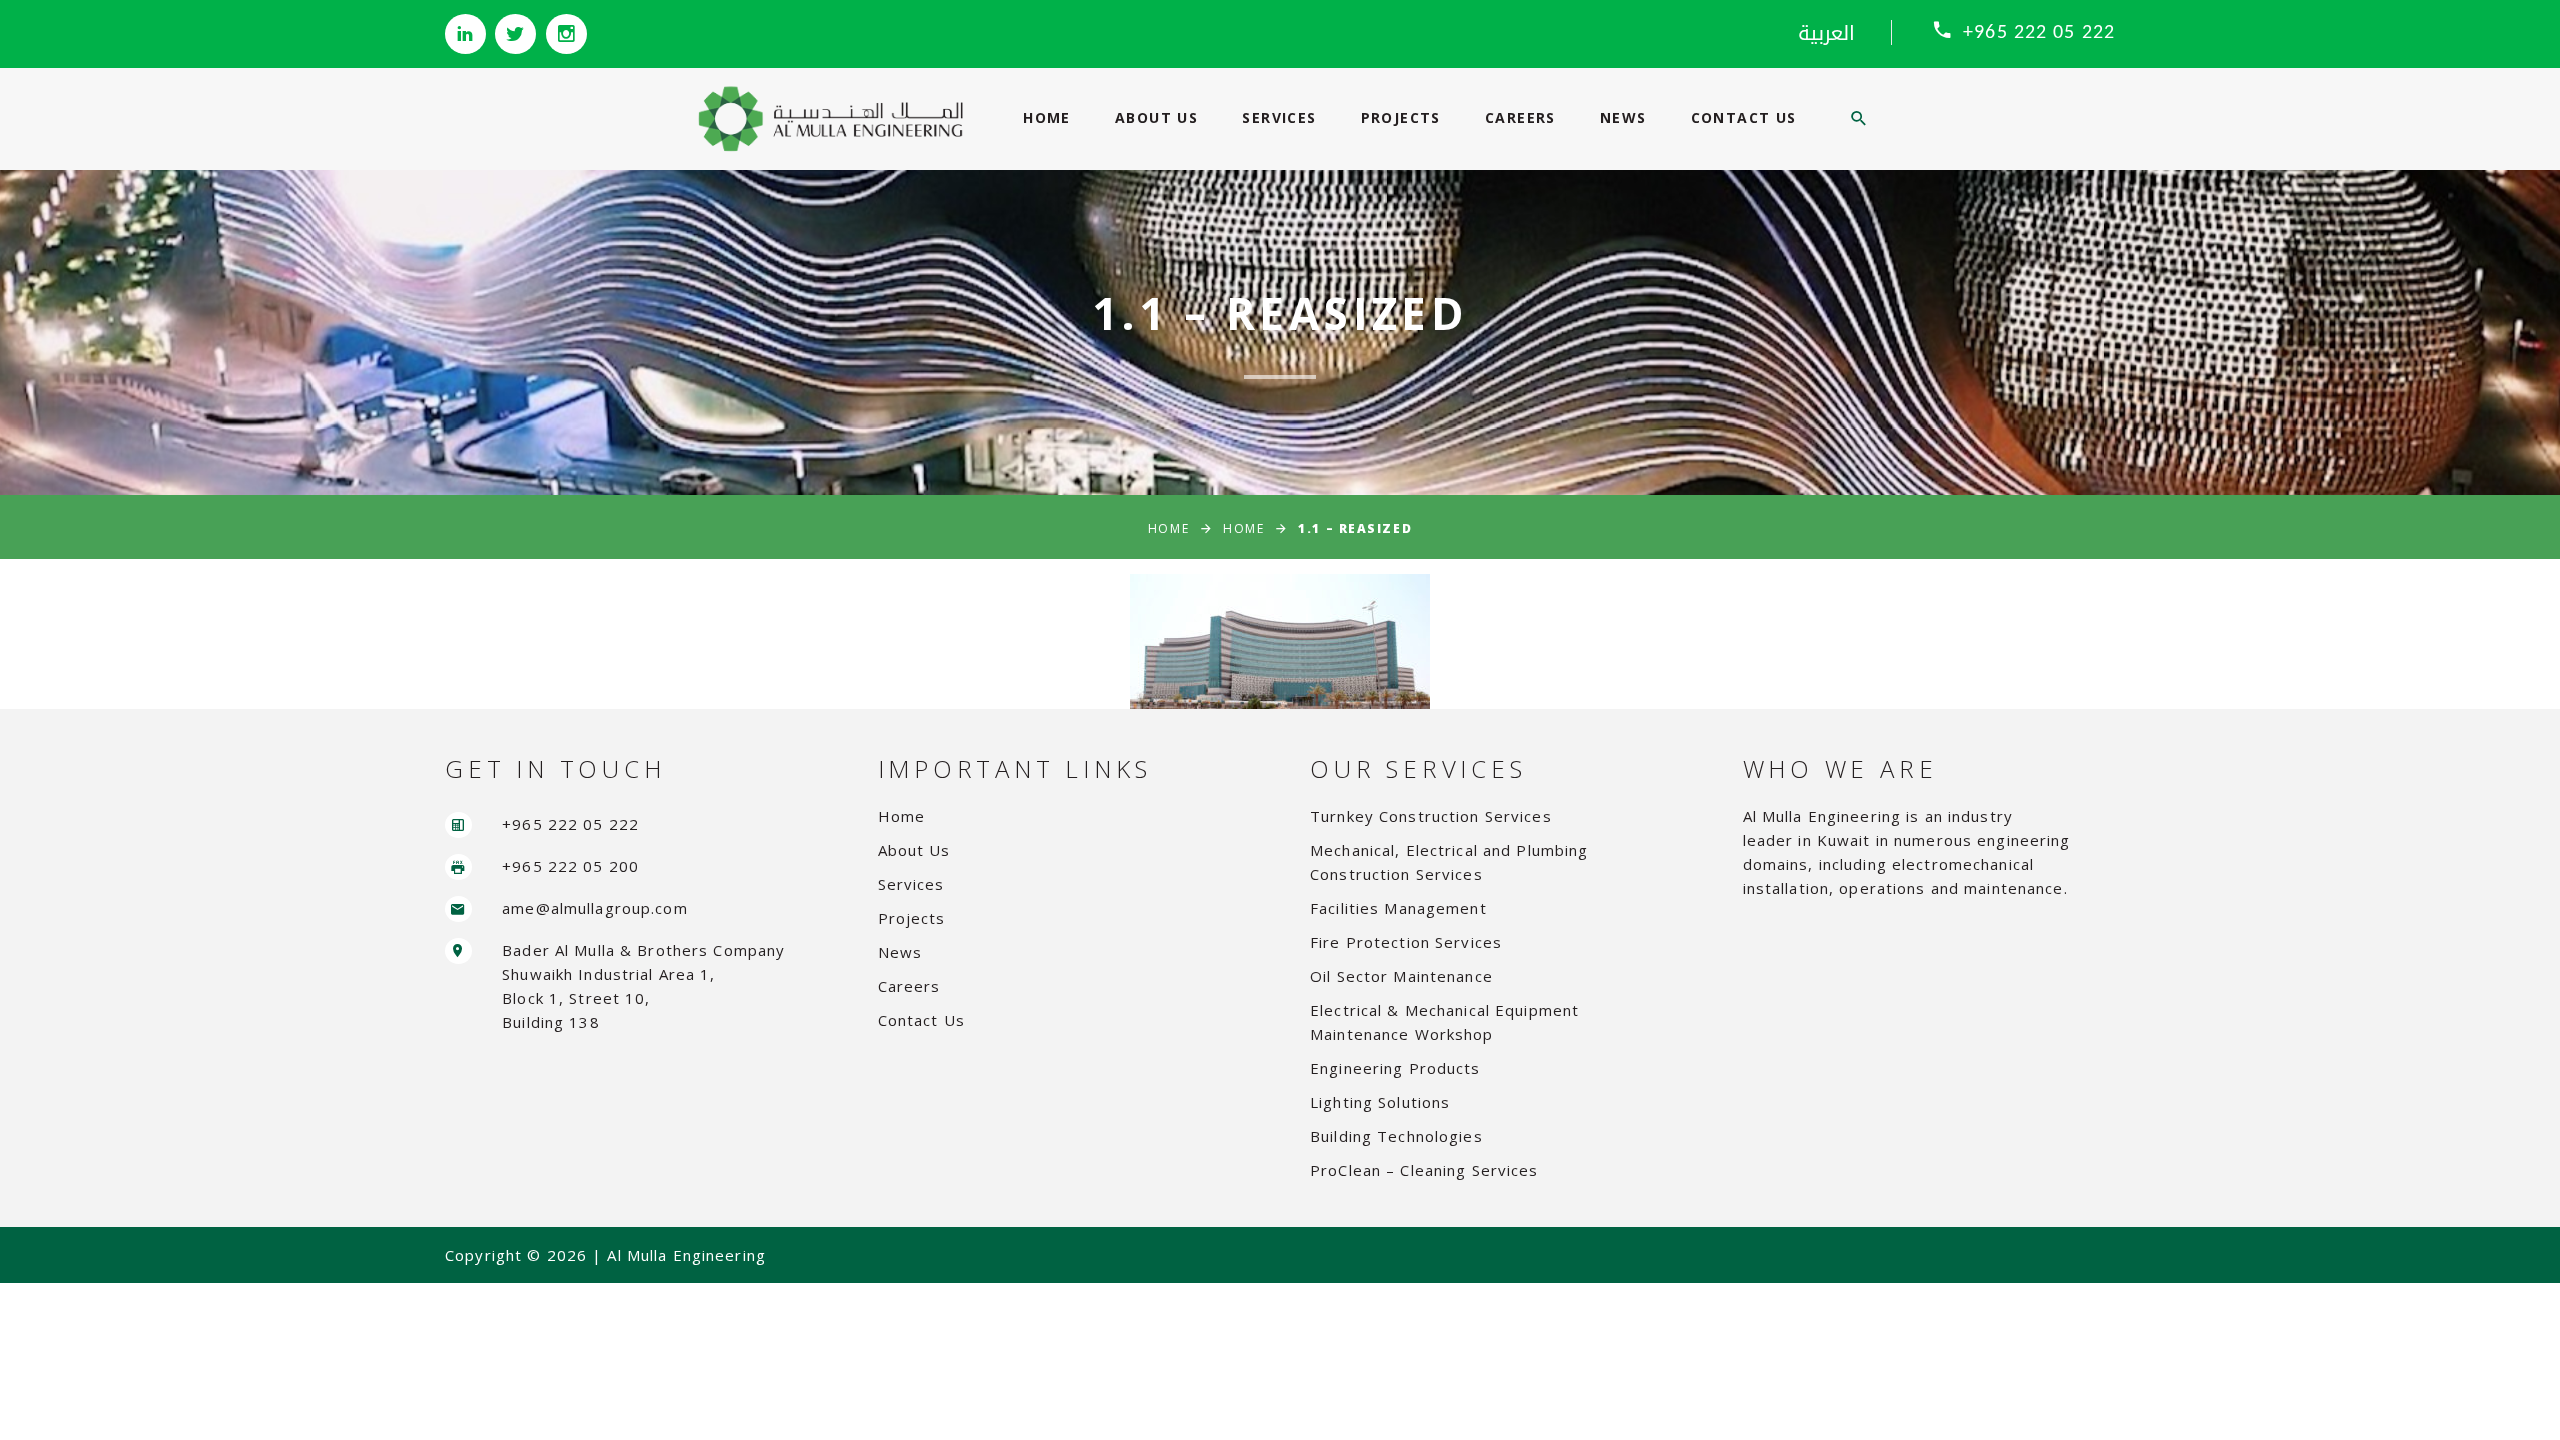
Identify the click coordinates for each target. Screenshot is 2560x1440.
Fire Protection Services (1406, 942)
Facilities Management (1398, 908)
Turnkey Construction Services (1431, 816)
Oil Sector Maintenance (1401, 976)
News (1623, 117)
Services (1279, 117)
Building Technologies (1396, 1136)
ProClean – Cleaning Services (1424, 1170)
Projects (1401, 117)
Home (1047, 117)
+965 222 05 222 (2039, 33)
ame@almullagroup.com (595, 908)
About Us (1156, 117)
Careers (1520, 117)
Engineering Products (1395, 1068)
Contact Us (1744, 117)
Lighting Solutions (1380, 1102)
